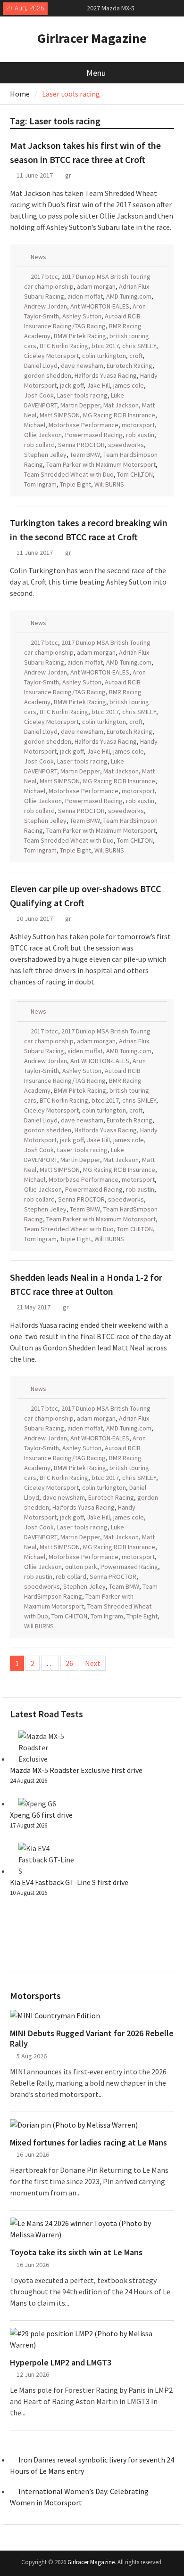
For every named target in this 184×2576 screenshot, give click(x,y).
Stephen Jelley (45, 455)
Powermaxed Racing (94, 435)
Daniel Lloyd (41, 366)
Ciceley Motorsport (51, 356)
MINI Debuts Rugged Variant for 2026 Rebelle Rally (92, 2038)
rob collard (39, 445)
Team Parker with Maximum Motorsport (101, 464)
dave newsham (82, 366)
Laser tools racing (82, 395)
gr (68, 175)
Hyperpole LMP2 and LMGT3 (61, 2363)
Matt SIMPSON (60, 415)
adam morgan (96, 286)
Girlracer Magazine (92, 38)
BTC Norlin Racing (64, 346)
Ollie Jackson (43, 435)
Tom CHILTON (135, 474)
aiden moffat (85, 296)
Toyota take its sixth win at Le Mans (76, 2252)
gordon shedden (48, 375)
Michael (35, 425)
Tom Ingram (40, 484)
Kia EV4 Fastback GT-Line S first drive (69, 1882)
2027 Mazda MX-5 (111, 8)
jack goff (72, 385)
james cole (129, 385)
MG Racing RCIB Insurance (119, 415)
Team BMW (85, 455)
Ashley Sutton (82, 316)
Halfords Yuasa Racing (106, 375)
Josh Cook (39, 395)
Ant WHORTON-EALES (100, 306)
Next (93, 1663)
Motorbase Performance (84, 425)
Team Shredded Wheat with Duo (69, 474)
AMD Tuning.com (129, 296)
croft (136, 356)
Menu (96, 73)
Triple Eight (75, 484)
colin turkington (104, 356)
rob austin (140, 435)
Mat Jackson (121, 405)
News (38, 257)
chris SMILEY (139, 346)
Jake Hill (98, 385)
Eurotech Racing (130, 366)
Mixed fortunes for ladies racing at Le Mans (88, 2143)
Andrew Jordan (46, 306)
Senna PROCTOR (81, 445)
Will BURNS (109, 484)
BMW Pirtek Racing (80, 336)
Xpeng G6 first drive (41, 1815)
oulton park (81, 1567)
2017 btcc (44, 276)
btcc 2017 (105, 346)
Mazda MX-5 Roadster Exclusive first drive (76, 1770)
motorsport (138, 425)
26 (69, 1663)
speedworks (126, 445)
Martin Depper (80, 405)
